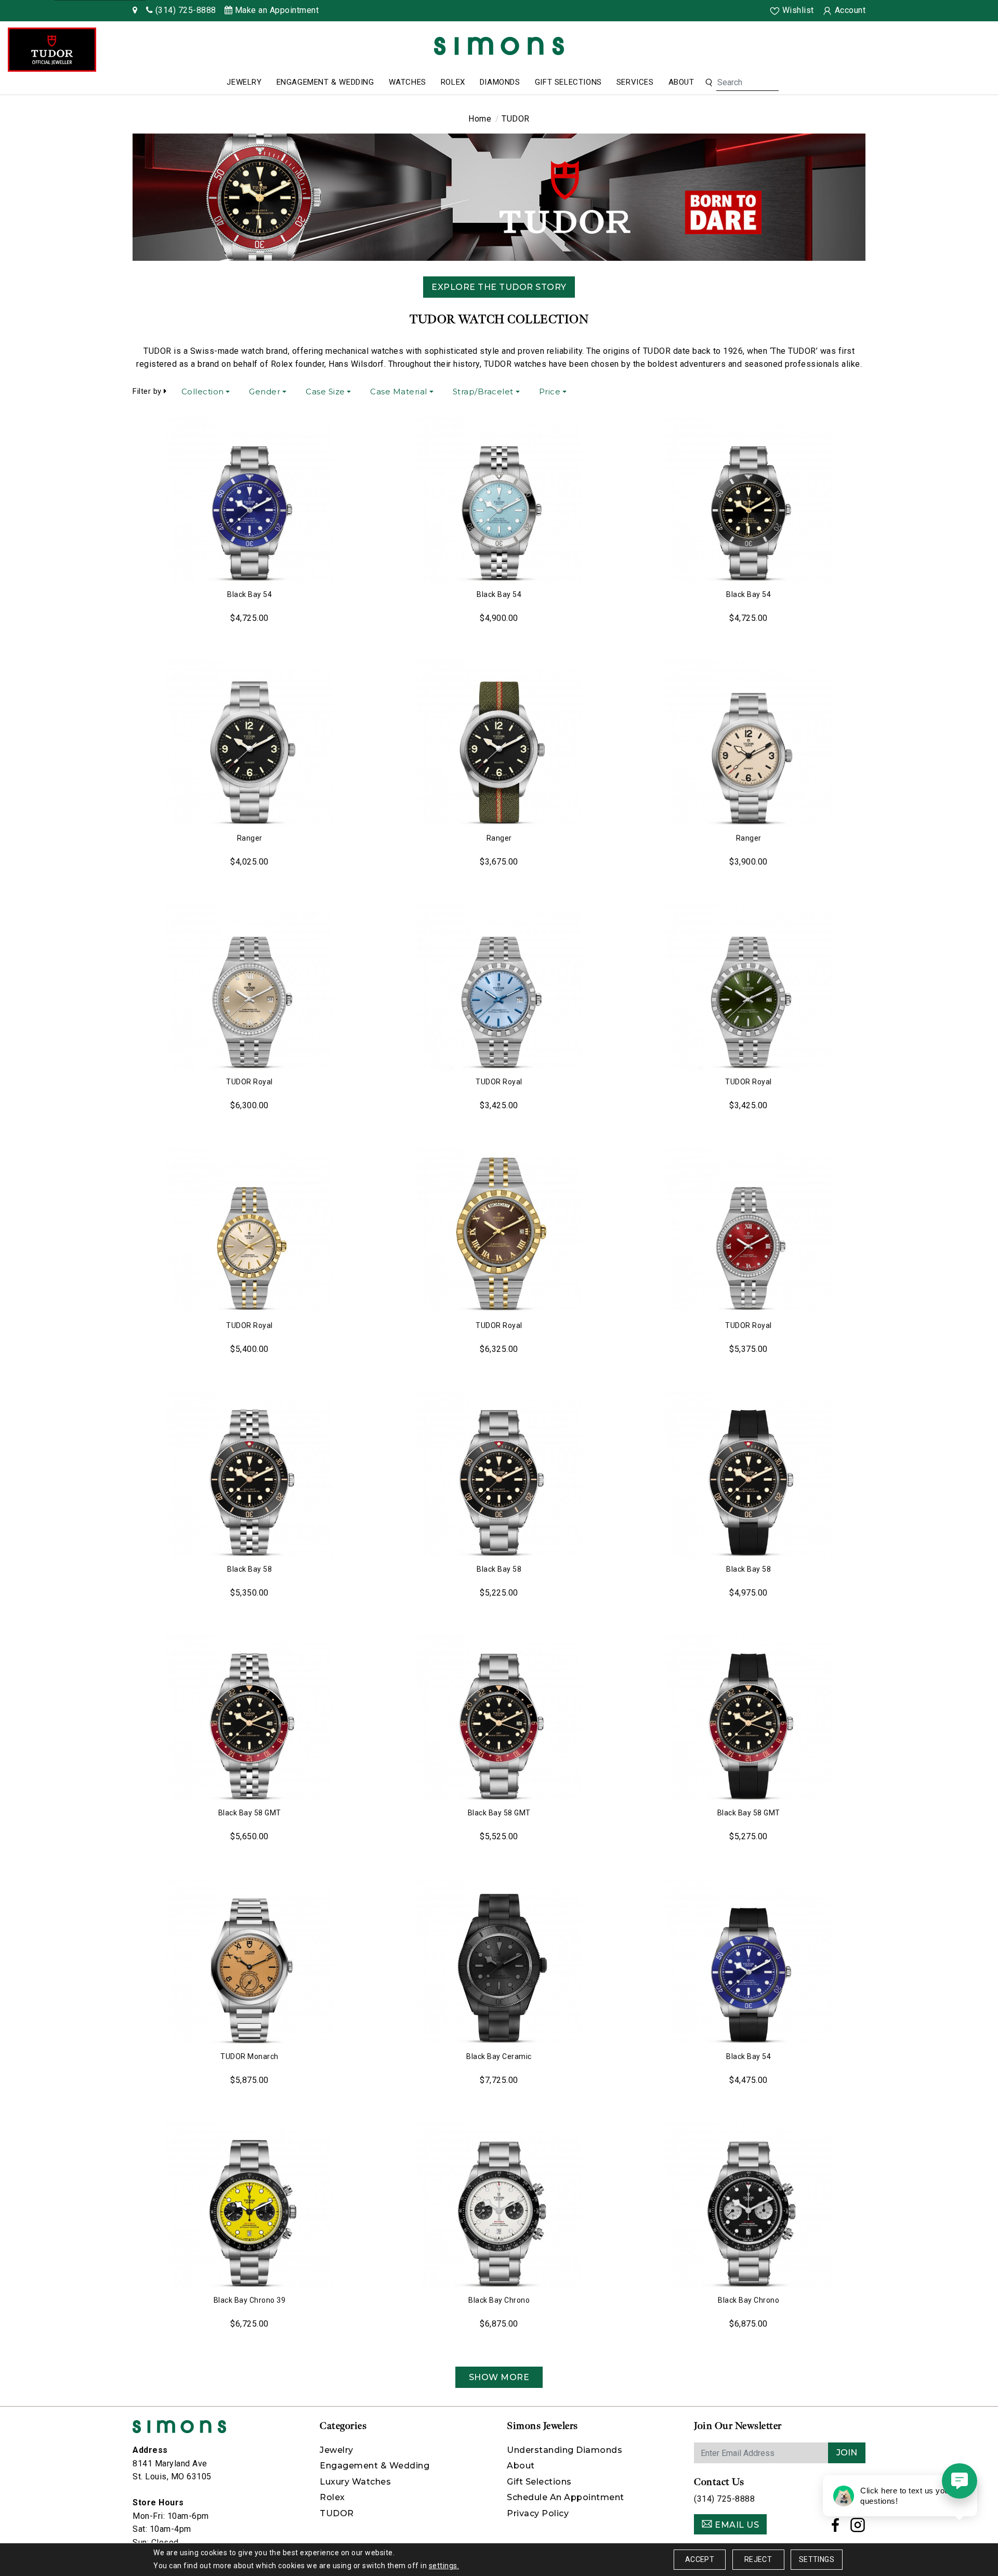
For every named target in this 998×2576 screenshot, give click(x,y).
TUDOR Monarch (249, 2056)
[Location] (135, 10)
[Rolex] (951, 48)
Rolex (453, 82)
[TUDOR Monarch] (249, 1962)
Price (550, 391)
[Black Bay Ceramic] (499, 1962)
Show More (499, 2377)
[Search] (709, 83)
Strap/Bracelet (483, 391)
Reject (758, 2559)
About (681, 82)
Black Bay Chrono (499, 2300)
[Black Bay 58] (249, 1475)
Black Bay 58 (249, 1569)
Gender (265, 391)
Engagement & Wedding (325, 82)
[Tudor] (52, 50)
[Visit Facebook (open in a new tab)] (836, 2528)
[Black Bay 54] (249, 500)
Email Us (736, 2525)
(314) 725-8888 (724, 2499)
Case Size (325, 391)
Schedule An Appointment (566, 2497)
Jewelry (244, 82)
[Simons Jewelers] (499, 45)
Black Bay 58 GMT (250, 1813)
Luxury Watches (355, 2482)
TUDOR (337, 2513)
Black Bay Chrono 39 (250, 2300)
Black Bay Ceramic (499, 2056)
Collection (203, 391)
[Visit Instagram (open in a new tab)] (858, 2528)
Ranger (250, 838)
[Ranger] (249, 743)
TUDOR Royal (249, 1082)
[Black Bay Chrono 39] (249, 2206)
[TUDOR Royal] (249, 987)
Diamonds (500, 82)
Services (635, 82)
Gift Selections (568, 82)
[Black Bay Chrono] (499, 2206)
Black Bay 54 (249, 594)
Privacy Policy (538, 2513)
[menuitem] (244, 83)
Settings (817, 2559)
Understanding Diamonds (564, 2450)
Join (847, 2453)
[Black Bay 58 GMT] (249, 1718)
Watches (408, 82)
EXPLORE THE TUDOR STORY (499, 287)
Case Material (399, 391)
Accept (700, 2559)
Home (480, 119)
